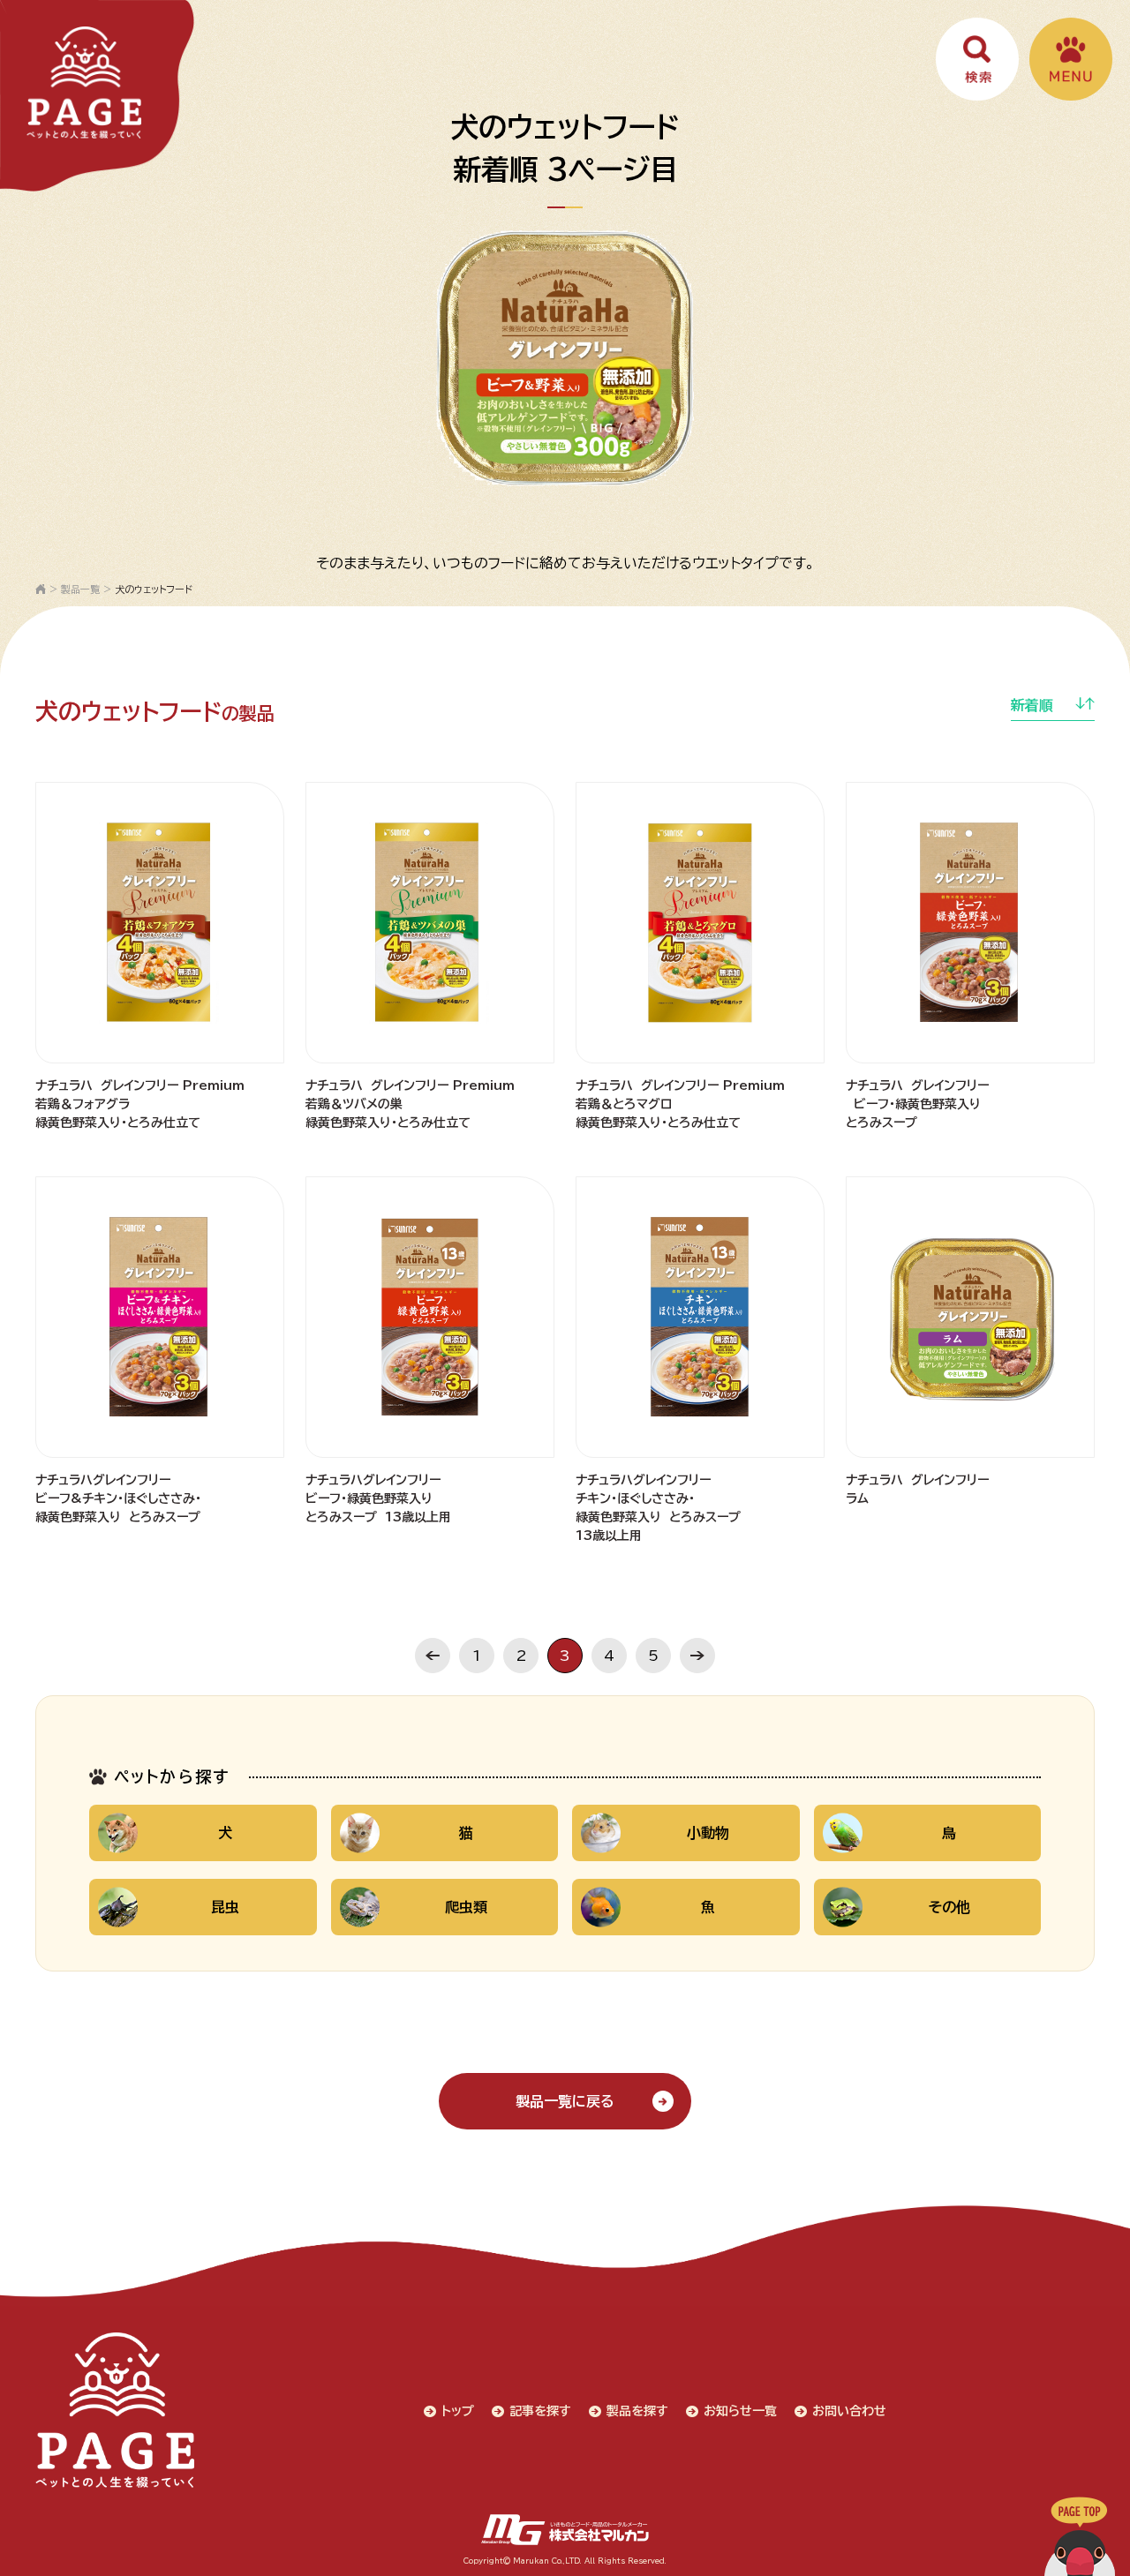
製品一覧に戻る (565, 2101)
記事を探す (540, 2411)
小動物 (708, 1833)
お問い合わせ (849, 2411)
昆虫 (225, 1907)
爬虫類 (466, 1907)
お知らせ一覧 (740, 2411)
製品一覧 (80, 589)
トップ (458, 2411)
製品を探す (637, 2411)
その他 (949, 1907)
